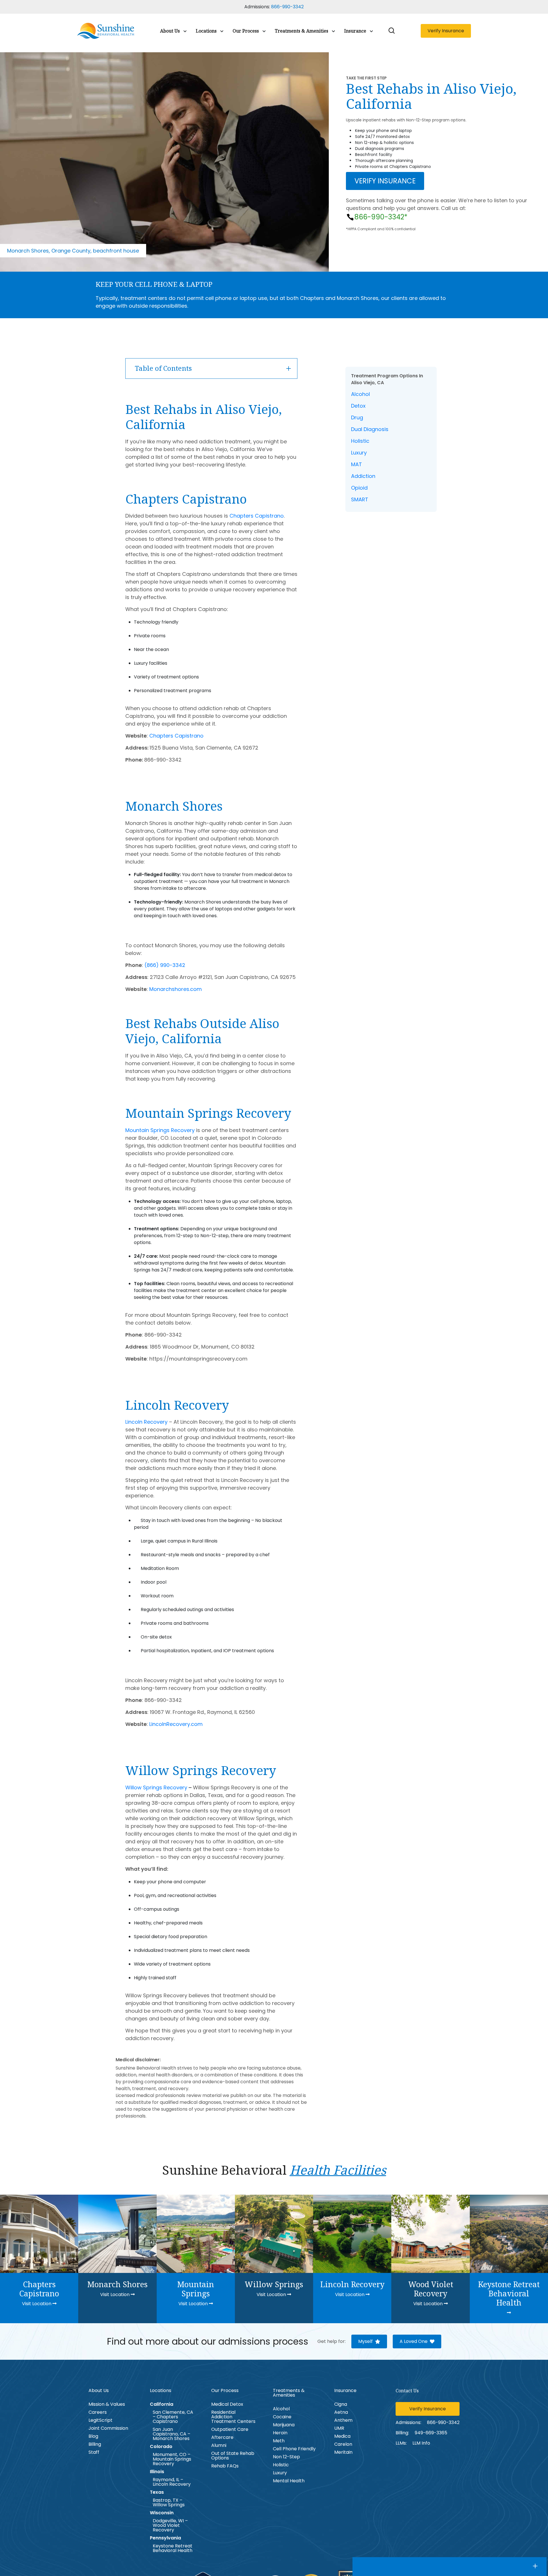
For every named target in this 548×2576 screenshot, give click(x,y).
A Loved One (414, 2341)
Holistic (360, 441)
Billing (95, 2444)
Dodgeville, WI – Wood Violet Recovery (170, 2525)
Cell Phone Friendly (294, 2449)
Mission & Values (107, 2404)
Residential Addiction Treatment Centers (233, 2417)
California (162, 2404)
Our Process (246, 31)
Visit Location (37, 2304)
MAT (356, 464)
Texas (157, 2492)
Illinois (157, 2472)
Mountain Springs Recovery (160, 1130)
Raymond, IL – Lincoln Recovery (172, 2482)
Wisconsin (162, 2513)
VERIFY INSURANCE (385, 181)
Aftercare (222, 2437)
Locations (206, 31)
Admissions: (408, 2422)
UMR (339, 2428)
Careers (98, 2412)
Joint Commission (108, 2428)
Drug (357, 417)
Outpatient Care (230, 2429)
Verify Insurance (446, 31)
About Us (170, 31)
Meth (279, 2441)
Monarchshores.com (176, 989)
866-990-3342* (381, 217)
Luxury (359, 453)
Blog (93, 2436)
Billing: (402, 2433)
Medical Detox (227, 2404)
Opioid (359, 488)
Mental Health (289, 2481)
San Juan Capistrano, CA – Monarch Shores (172, 2434)
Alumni (219, 2445)
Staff (94, 2452)
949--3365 (431, 2433)
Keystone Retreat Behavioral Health (173, 2548)
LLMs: (401, 2443)
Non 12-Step (286, 2457)
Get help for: (332, 2341)
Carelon (343, 2444)
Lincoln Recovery (146, 1422)
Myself (365, 2341)
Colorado (161, 2447)
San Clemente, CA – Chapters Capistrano (173, 2417)
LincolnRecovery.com (176, 1724)
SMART (360, 499)
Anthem (343, 2420)
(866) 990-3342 (165, 965)
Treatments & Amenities (302, 31)
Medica (342, 2436)
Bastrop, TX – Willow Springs (169, 2503)
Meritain (343, 2452)
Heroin (280, 2433)
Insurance (355, 31)
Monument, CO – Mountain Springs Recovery (172, 2459)
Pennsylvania (165, 2538)
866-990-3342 (287, 7)
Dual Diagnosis (370, 429)
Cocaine (282, 2417)
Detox (358, 406)
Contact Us (407, 2391)
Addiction (363, 476)
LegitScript (100, 2420)
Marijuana (284, 2425)
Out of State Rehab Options (233, 2456)
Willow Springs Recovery (156, 1787)
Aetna (341, 2412)
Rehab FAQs (225, 2466)
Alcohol (360, 394)
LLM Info (421, 2443)
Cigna (341, 2404)
